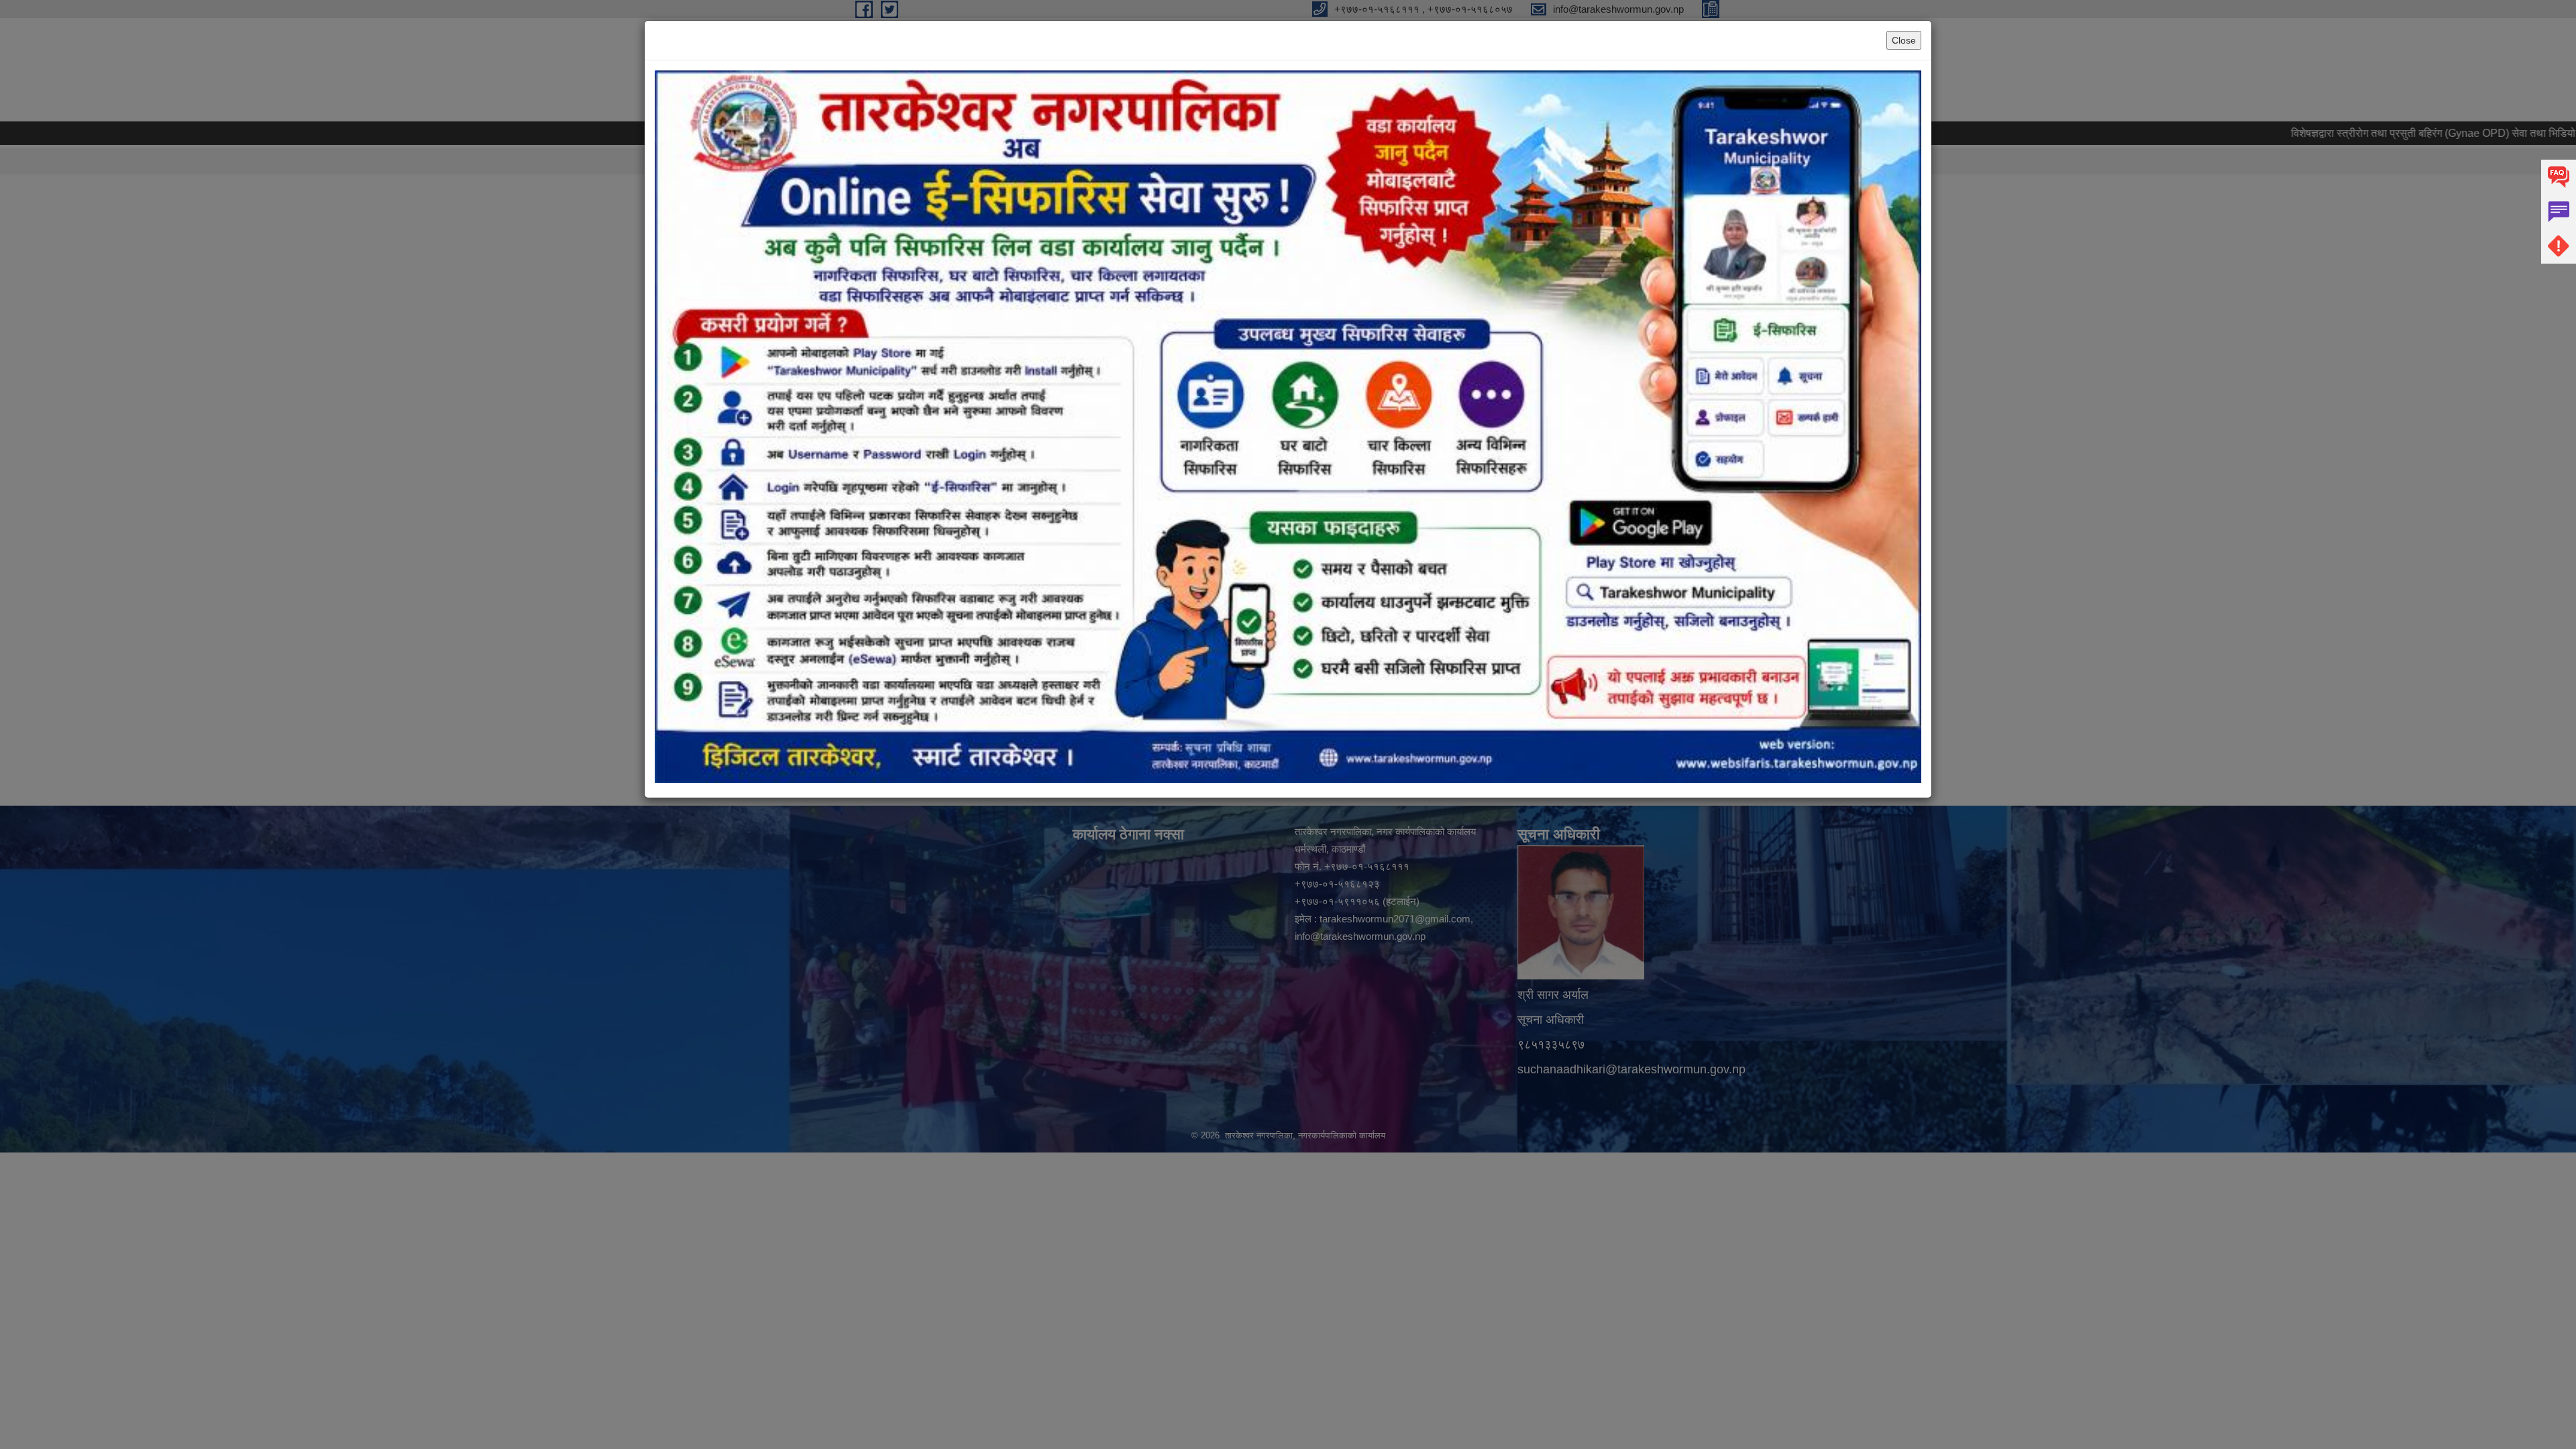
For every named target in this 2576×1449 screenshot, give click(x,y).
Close (1904, 40)
